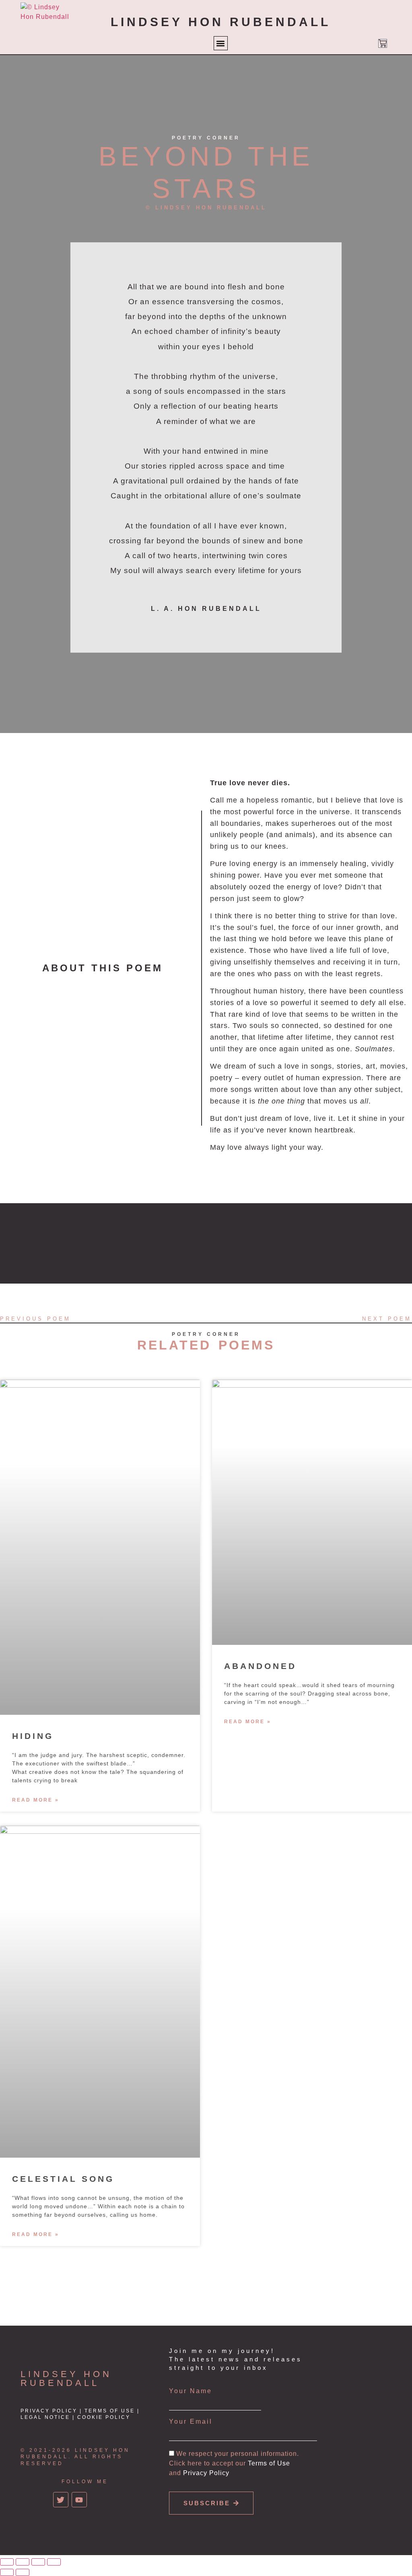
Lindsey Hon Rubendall (66, 2378)
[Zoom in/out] (7, 2562)
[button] (221, 43)
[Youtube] (79, 2500)
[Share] (38, 2562)
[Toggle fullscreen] (23, 2562)
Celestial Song (63, 2179)
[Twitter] (61, 2500)
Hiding (33, 1736)
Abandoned (260, 1666)
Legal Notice (45, 2417)
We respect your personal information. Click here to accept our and (234, 2463)
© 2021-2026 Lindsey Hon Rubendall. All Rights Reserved (75, 2457)
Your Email (191, 2422)
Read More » (36, 1800)
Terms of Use (110, 2411)
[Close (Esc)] (54, 2562)
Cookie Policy (104, 2417)
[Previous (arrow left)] (7, 2572)
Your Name (191, 2391)
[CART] (383, 43)
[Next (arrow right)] (23, 2572)
